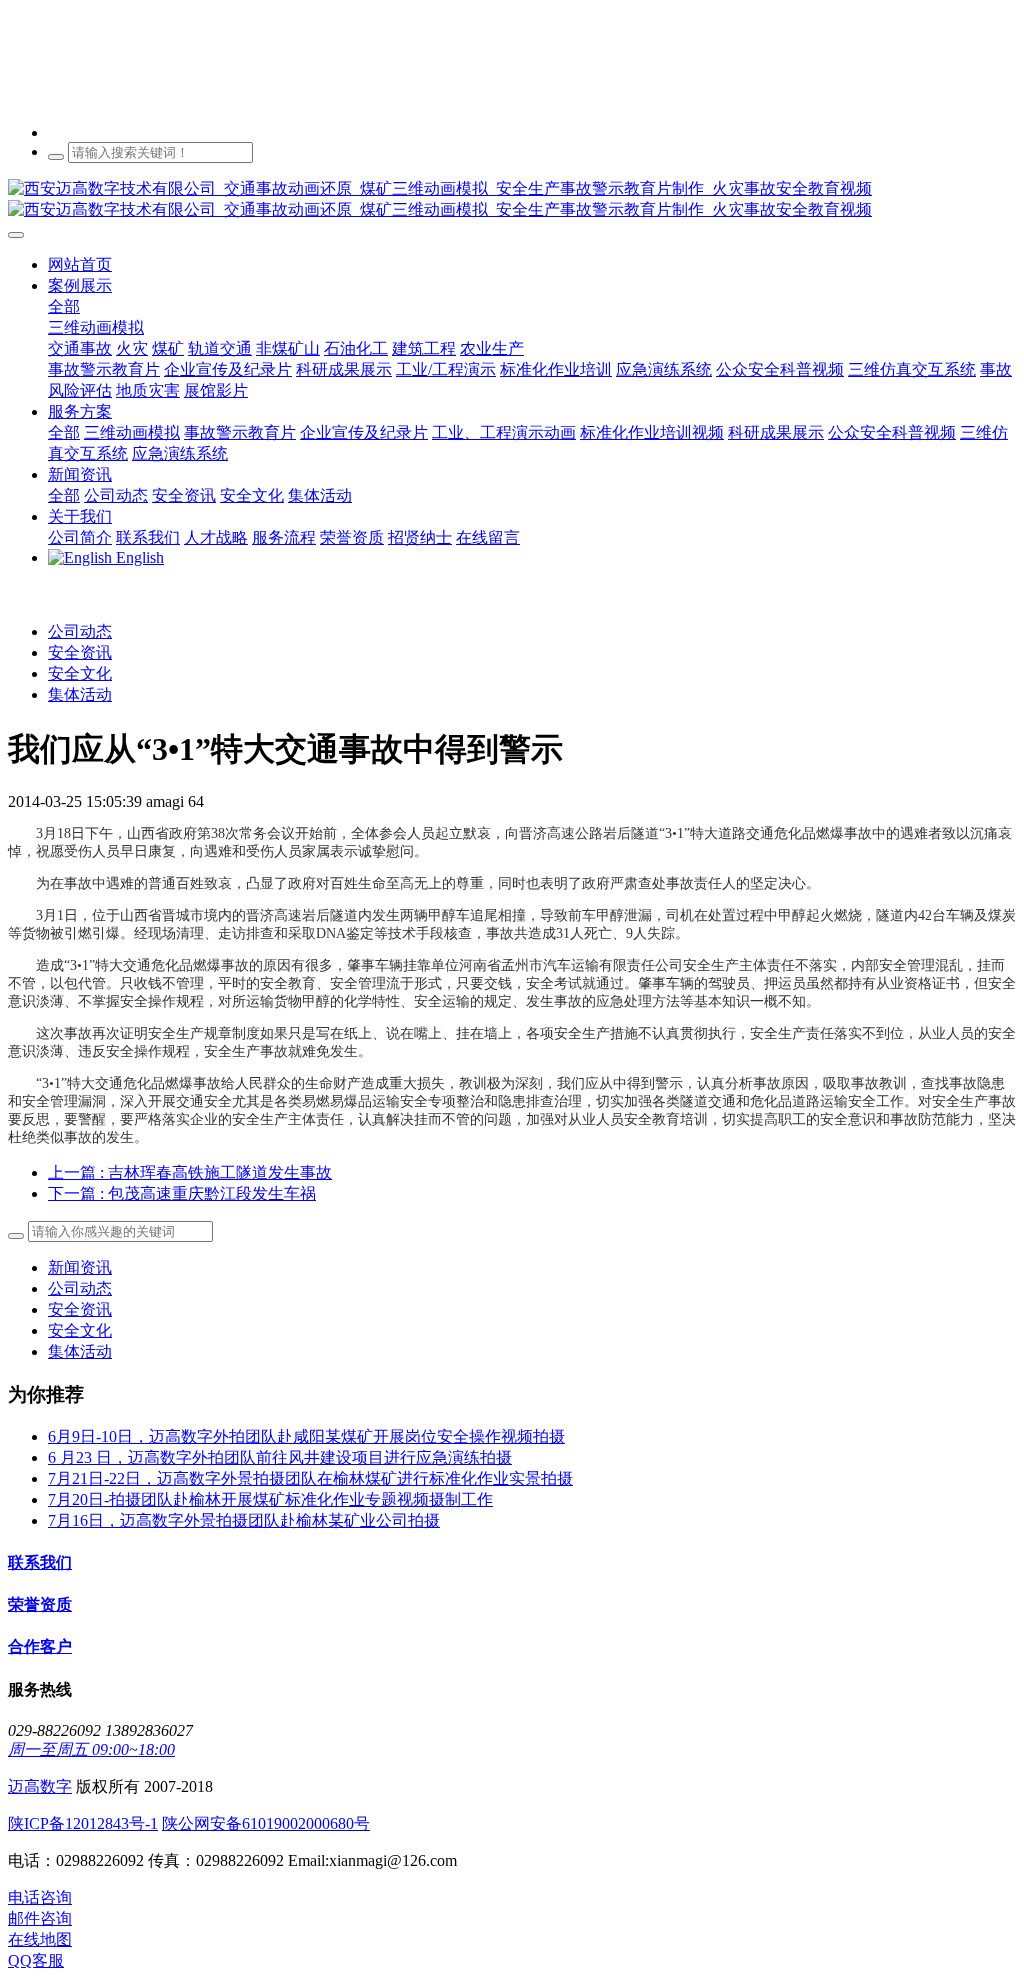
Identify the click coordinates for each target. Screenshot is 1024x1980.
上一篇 (190, 1172)
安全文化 (80, 673)
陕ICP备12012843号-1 (83, 1823)
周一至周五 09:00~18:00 (91, 1749)
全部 (64, 306)
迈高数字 (40, 1786)
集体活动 (80, 694)
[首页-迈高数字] (512, 200)
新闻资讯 (80, 1267)
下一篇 (182, 1193)
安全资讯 (80, 652)
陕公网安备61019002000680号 (266, 1823)
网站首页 (80, 264)
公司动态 (80, 631)
